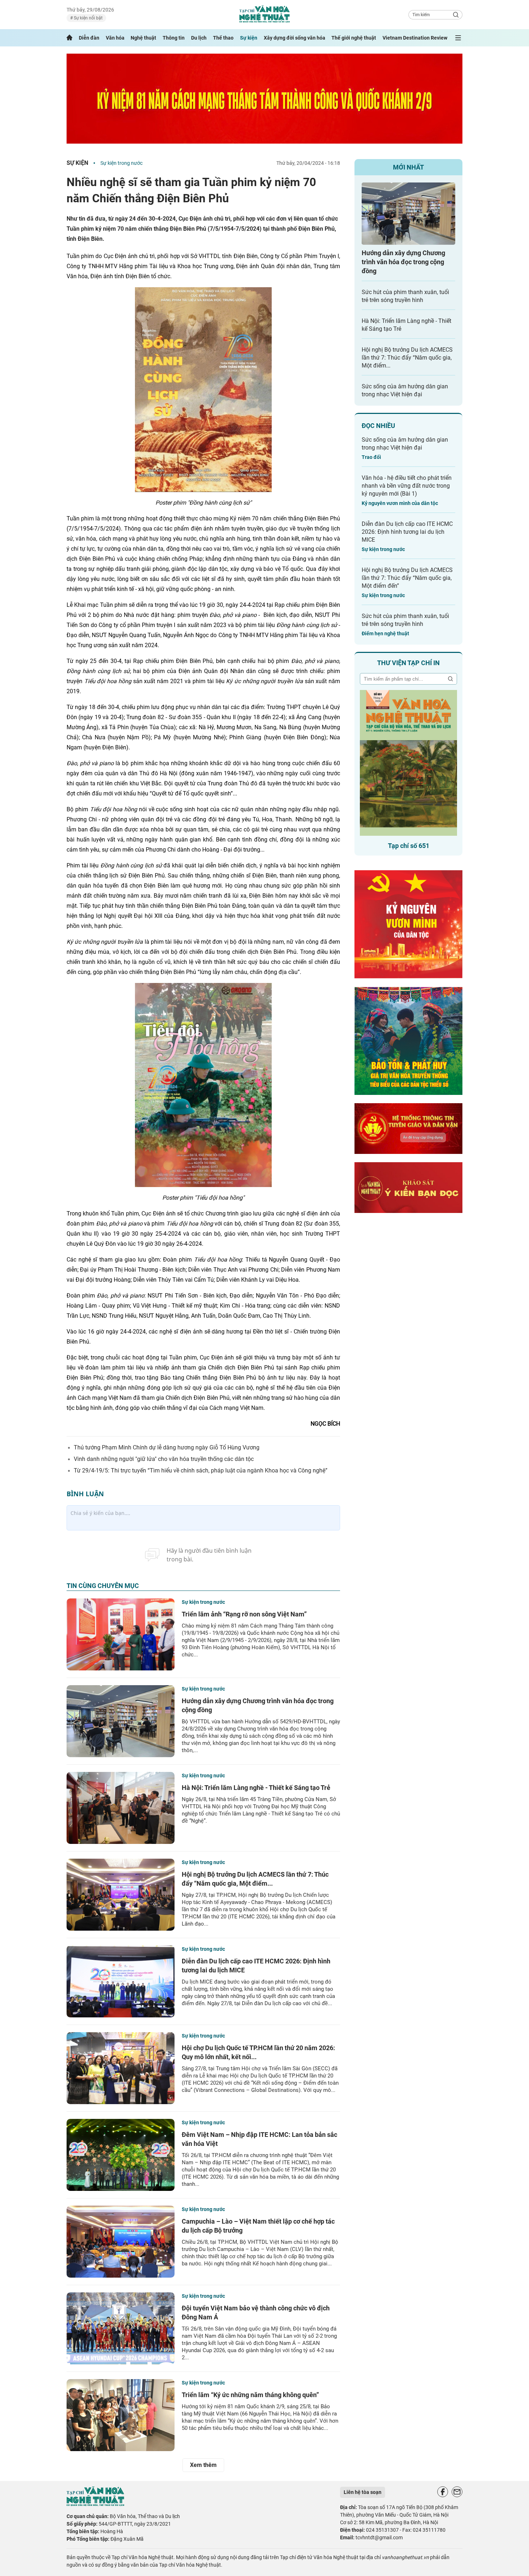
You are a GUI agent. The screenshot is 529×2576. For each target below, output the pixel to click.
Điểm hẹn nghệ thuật (385, 633)
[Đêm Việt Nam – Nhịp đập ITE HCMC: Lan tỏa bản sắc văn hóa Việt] (121, 2155)
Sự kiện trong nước (121, 163)
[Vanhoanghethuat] (69, 38)
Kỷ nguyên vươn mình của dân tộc (400, 503)
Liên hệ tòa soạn (363, 2492)
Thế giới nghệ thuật (354, 38)
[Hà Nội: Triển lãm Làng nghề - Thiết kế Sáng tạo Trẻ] (121, 1808)
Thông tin (174, 38)
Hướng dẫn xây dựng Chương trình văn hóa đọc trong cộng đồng (403, 262)
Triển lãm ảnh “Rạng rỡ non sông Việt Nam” (244, 1614)
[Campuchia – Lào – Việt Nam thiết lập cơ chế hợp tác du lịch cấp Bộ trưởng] (121, 2242)
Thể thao (223, 38)
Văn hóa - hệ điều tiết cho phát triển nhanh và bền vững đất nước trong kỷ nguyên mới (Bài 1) (407, 486)
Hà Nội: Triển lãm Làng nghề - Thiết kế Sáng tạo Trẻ (256, 1788)
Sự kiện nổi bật (88, 18)
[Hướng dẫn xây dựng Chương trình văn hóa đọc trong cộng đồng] (121, 1721)
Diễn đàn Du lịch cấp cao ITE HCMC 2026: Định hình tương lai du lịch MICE (407, 532)
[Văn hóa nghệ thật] (95, 2504)
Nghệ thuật (143, 38)
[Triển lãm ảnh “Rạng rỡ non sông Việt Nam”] (121, 1634)
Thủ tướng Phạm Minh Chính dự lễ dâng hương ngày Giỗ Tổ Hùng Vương (167, 1447)
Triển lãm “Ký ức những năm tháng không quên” (250, 2395)
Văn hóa (115, 38)
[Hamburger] (458, 38)
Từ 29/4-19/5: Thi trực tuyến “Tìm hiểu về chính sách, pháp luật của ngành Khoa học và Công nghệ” (201, 1470)
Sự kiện (249, 38)
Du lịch (199, 38)
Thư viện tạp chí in (408, 663)
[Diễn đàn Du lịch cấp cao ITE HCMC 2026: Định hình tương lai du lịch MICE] (121, 1981)
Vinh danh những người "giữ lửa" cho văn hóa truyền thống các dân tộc (164, 1459)
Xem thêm (203, 2465)
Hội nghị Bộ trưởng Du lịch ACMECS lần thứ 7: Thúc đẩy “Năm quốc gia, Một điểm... (407, 358)
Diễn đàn (89, 38)
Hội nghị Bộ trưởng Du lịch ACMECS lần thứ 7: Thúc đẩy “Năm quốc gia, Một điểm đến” (407, 578)
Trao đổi (371, 457)
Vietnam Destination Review (415, 38)
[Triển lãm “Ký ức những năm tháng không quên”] (121, 2415)
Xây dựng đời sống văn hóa (295, 38)
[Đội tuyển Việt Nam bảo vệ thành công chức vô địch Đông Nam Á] (121, 2328)
